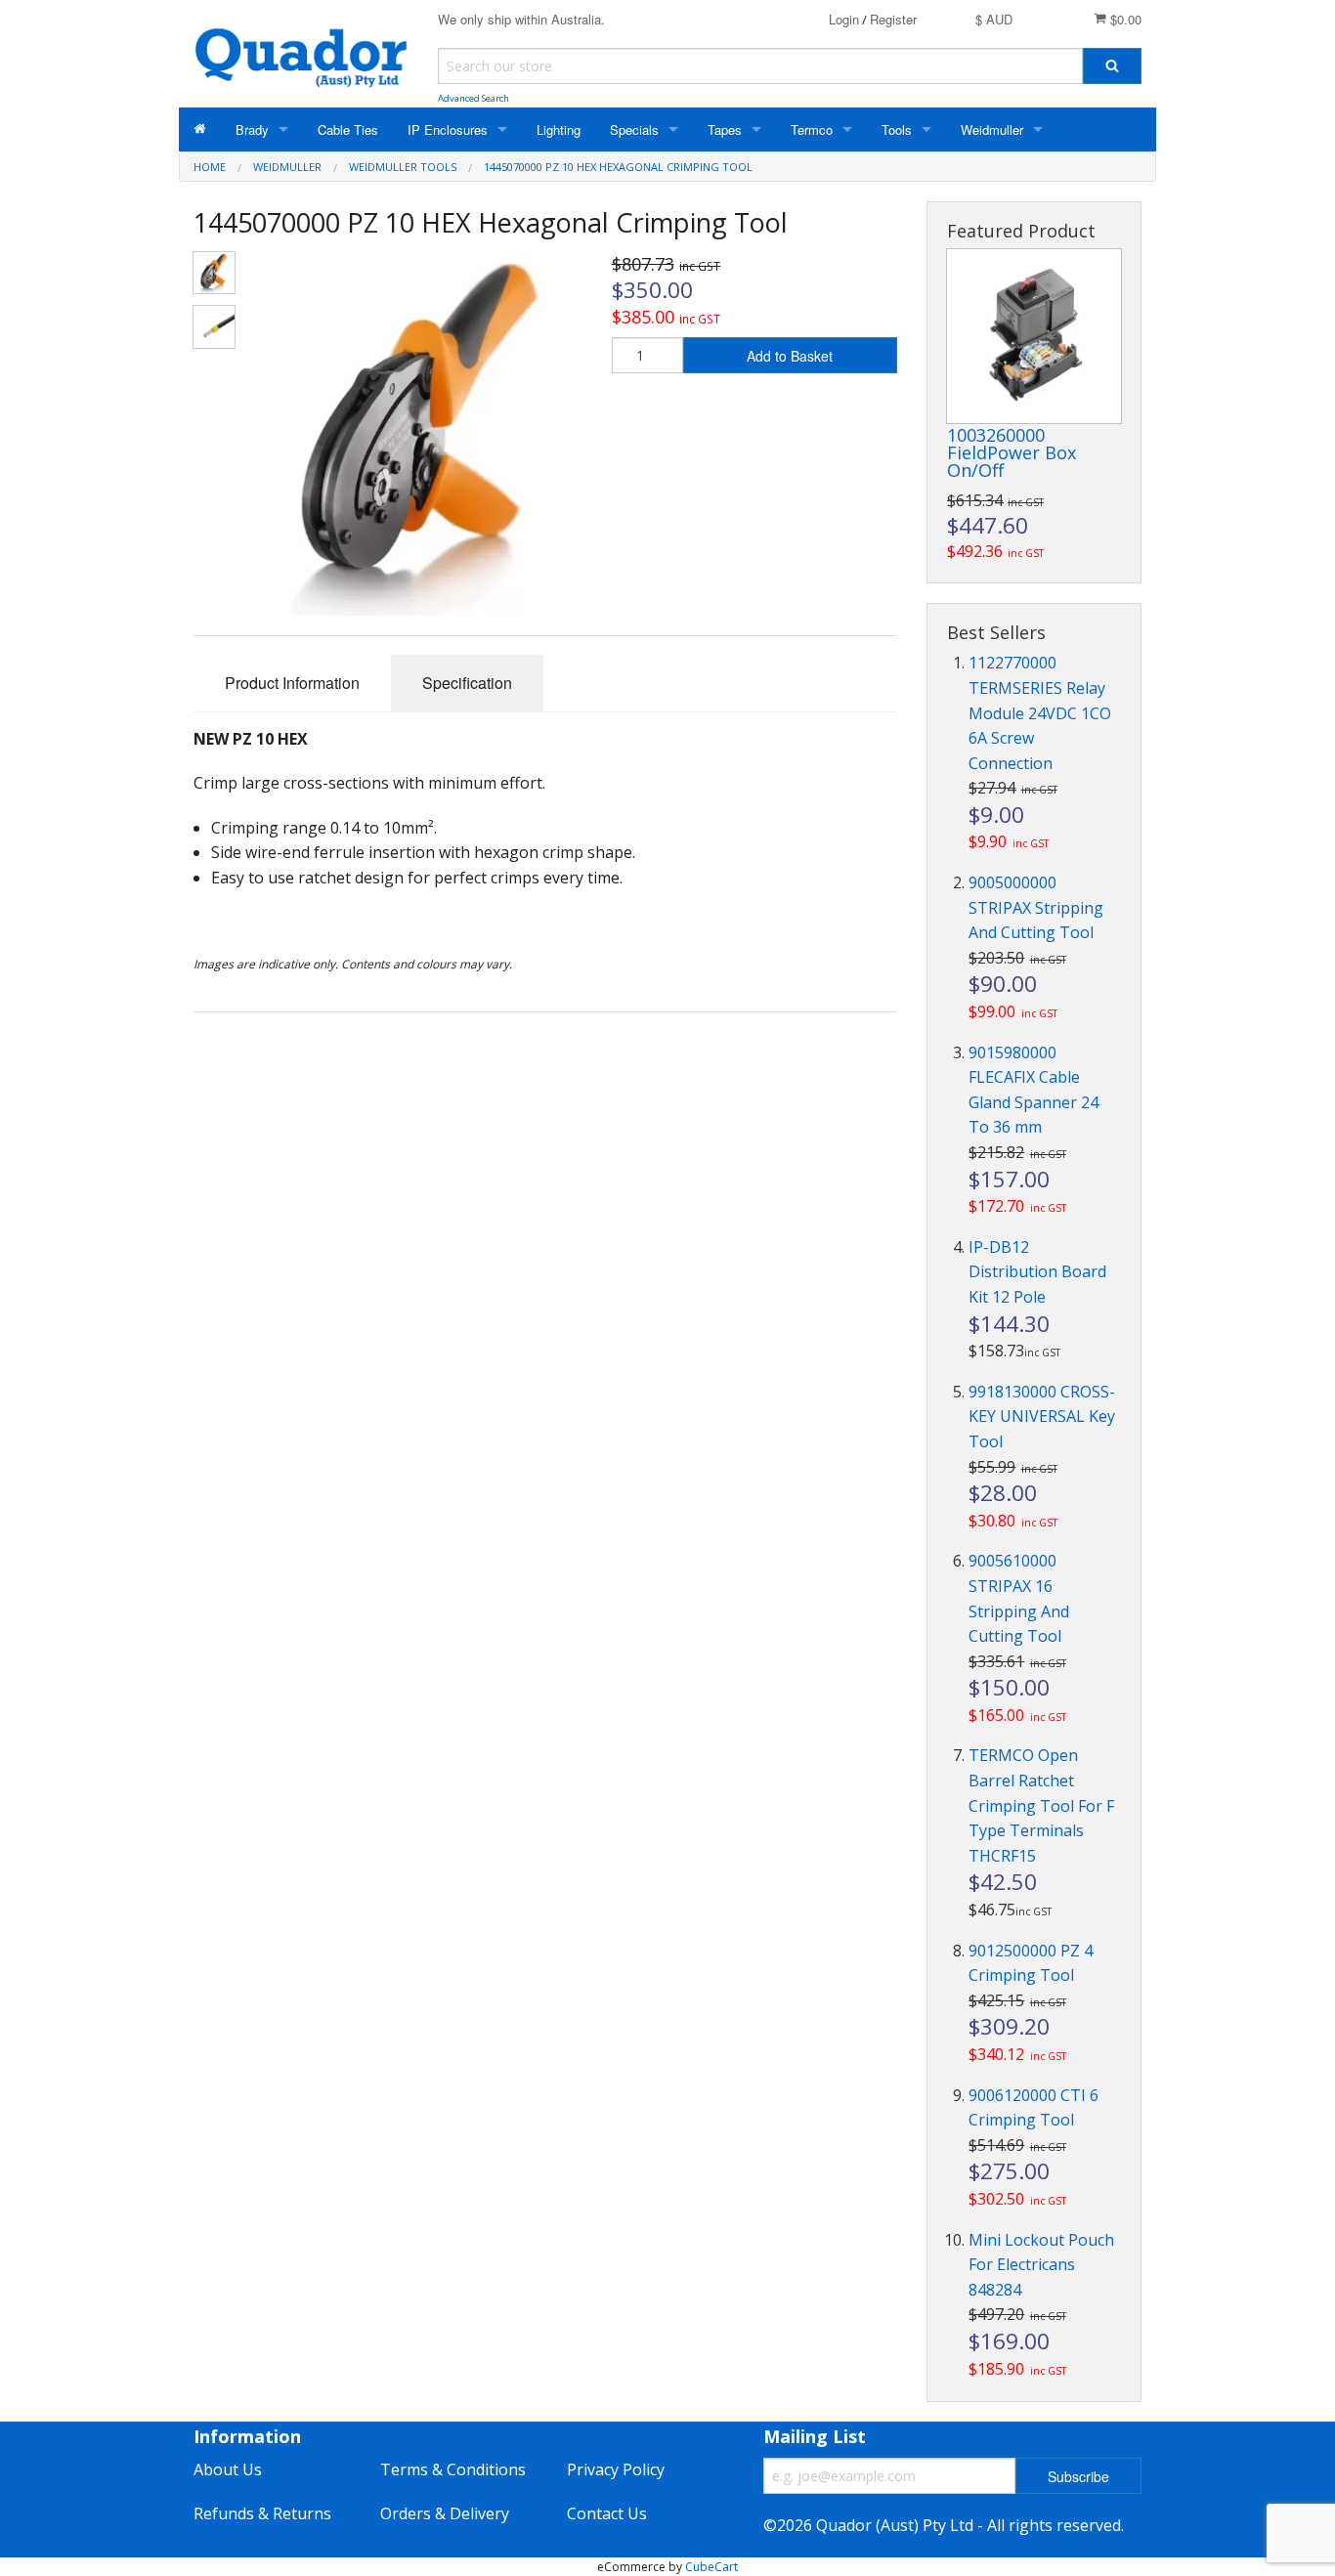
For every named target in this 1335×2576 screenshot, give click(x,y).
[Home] (200, 129)
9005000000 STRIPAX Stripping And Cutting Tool (1036, 907)
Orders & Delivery (445, 2513)
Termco (812, 129)
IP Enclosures (448, 129)
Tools (897, 129)
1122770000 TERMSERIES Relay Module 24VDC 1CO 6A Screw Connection (1040, 712)
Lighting (559, 129)
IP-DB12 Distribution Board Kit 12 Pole (1037, 1272)
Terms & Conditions (453, 2469)
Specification (467, 683)
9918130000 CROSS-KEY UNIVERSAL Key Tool (1042, 1417)
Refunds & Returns (262, 2513)
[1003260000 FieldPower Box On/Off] (1034, 336)
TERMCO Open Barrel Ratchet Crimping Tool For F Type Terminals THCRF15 (1041, 1805)
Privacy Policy (616, 2469)
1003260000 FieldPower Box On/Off (1012, 452)
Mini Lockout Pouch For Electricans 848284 (1041, 2265)
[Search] (1112, 66)
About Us (228, 2469)
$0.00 (1124, 19)
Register (893, 19)
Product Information (292, 683)
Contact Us (607, 2513)
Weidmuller (992, 129)
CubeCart (711, 2567)
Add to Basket (790, 356)
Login (844, 19)
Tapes (725, 129)
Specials (634, 129)
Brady (252, 129)
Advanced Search (474, 98)
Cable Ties (348, 129)
